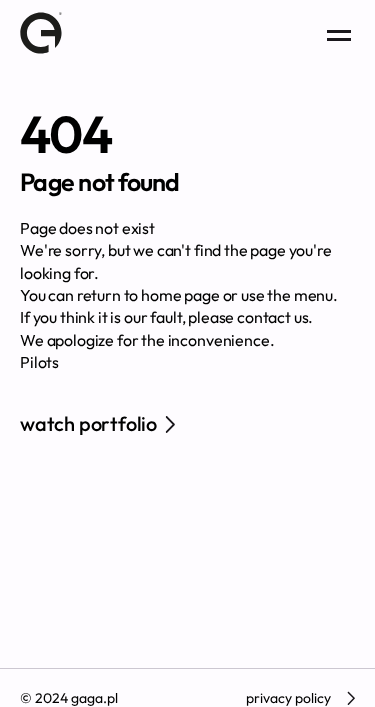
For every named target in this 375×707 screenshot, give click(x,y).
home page (180, 295)
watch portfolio (88, 423)
